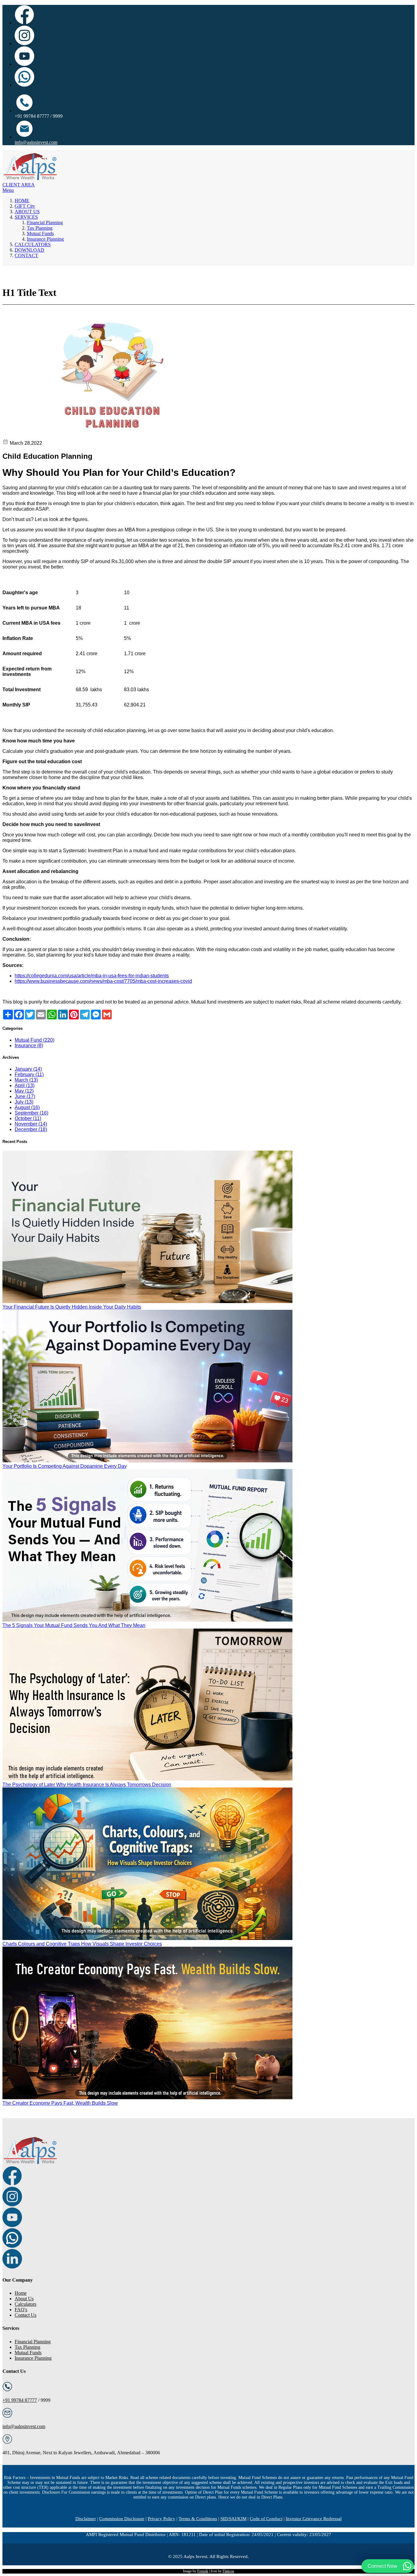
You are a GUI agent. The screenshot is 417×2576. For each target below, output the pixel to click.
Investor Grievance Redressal (314, 2519)
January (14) (28, 1069)
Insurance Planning (45, 239)
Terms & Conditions (198, 2519)
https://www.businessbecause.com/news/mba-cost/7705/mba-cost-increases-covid (103, 981)
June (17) (25, 1096)
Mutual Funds (40, 234)
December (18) (31, 1129)
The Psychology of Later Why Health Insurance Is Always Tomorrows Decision (87, 1785)
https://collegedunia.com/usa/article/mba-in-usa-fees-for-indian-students (92, 976)
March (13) (26, 1080)
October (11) (28, 1118)
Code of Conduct (266, 2519)
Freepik (203, 2571)
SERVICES (26, 217)
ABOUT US (27, 212)
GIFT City (25, 206)
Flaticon (228, 2571)
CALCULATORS (33, 244)
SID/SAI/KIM (233, 2519)
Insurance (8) (29, 1045)
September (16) (31, 1113)
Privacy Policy (161, 2519)
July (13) (24, 1102)
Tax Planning (40, 228)
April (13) (25, 1085)
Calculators (25, 2304)
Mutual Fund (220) (34, 1040)
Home (21, 2293)
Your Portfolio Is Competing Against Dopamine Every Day (65, 1466)
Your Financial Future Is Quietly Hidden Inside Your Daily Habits (72, 1307)
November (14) (31, 1124)
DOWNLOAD (29, 250)
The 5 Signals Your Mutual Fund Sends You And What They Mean (74, 1625)
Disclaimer (86, 2519)
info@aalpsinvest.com (36, 142)
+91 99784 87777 (20, 2400)
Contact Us (25, 2315)
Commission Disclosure (122, 2519)
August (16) (27, 1107)
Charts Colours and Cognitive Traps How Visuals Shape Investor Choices (82, 1944)
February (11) (29, 1074)
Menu (8, 190)
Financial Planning (45, 223)
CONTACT (26, 255)
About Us (24, 2299)
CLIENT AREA (19, 185)
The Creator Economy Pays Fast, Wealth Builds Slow (60, 2103)
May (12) (24, 1091)
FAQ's (21, 2310)
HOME (22, 201)
